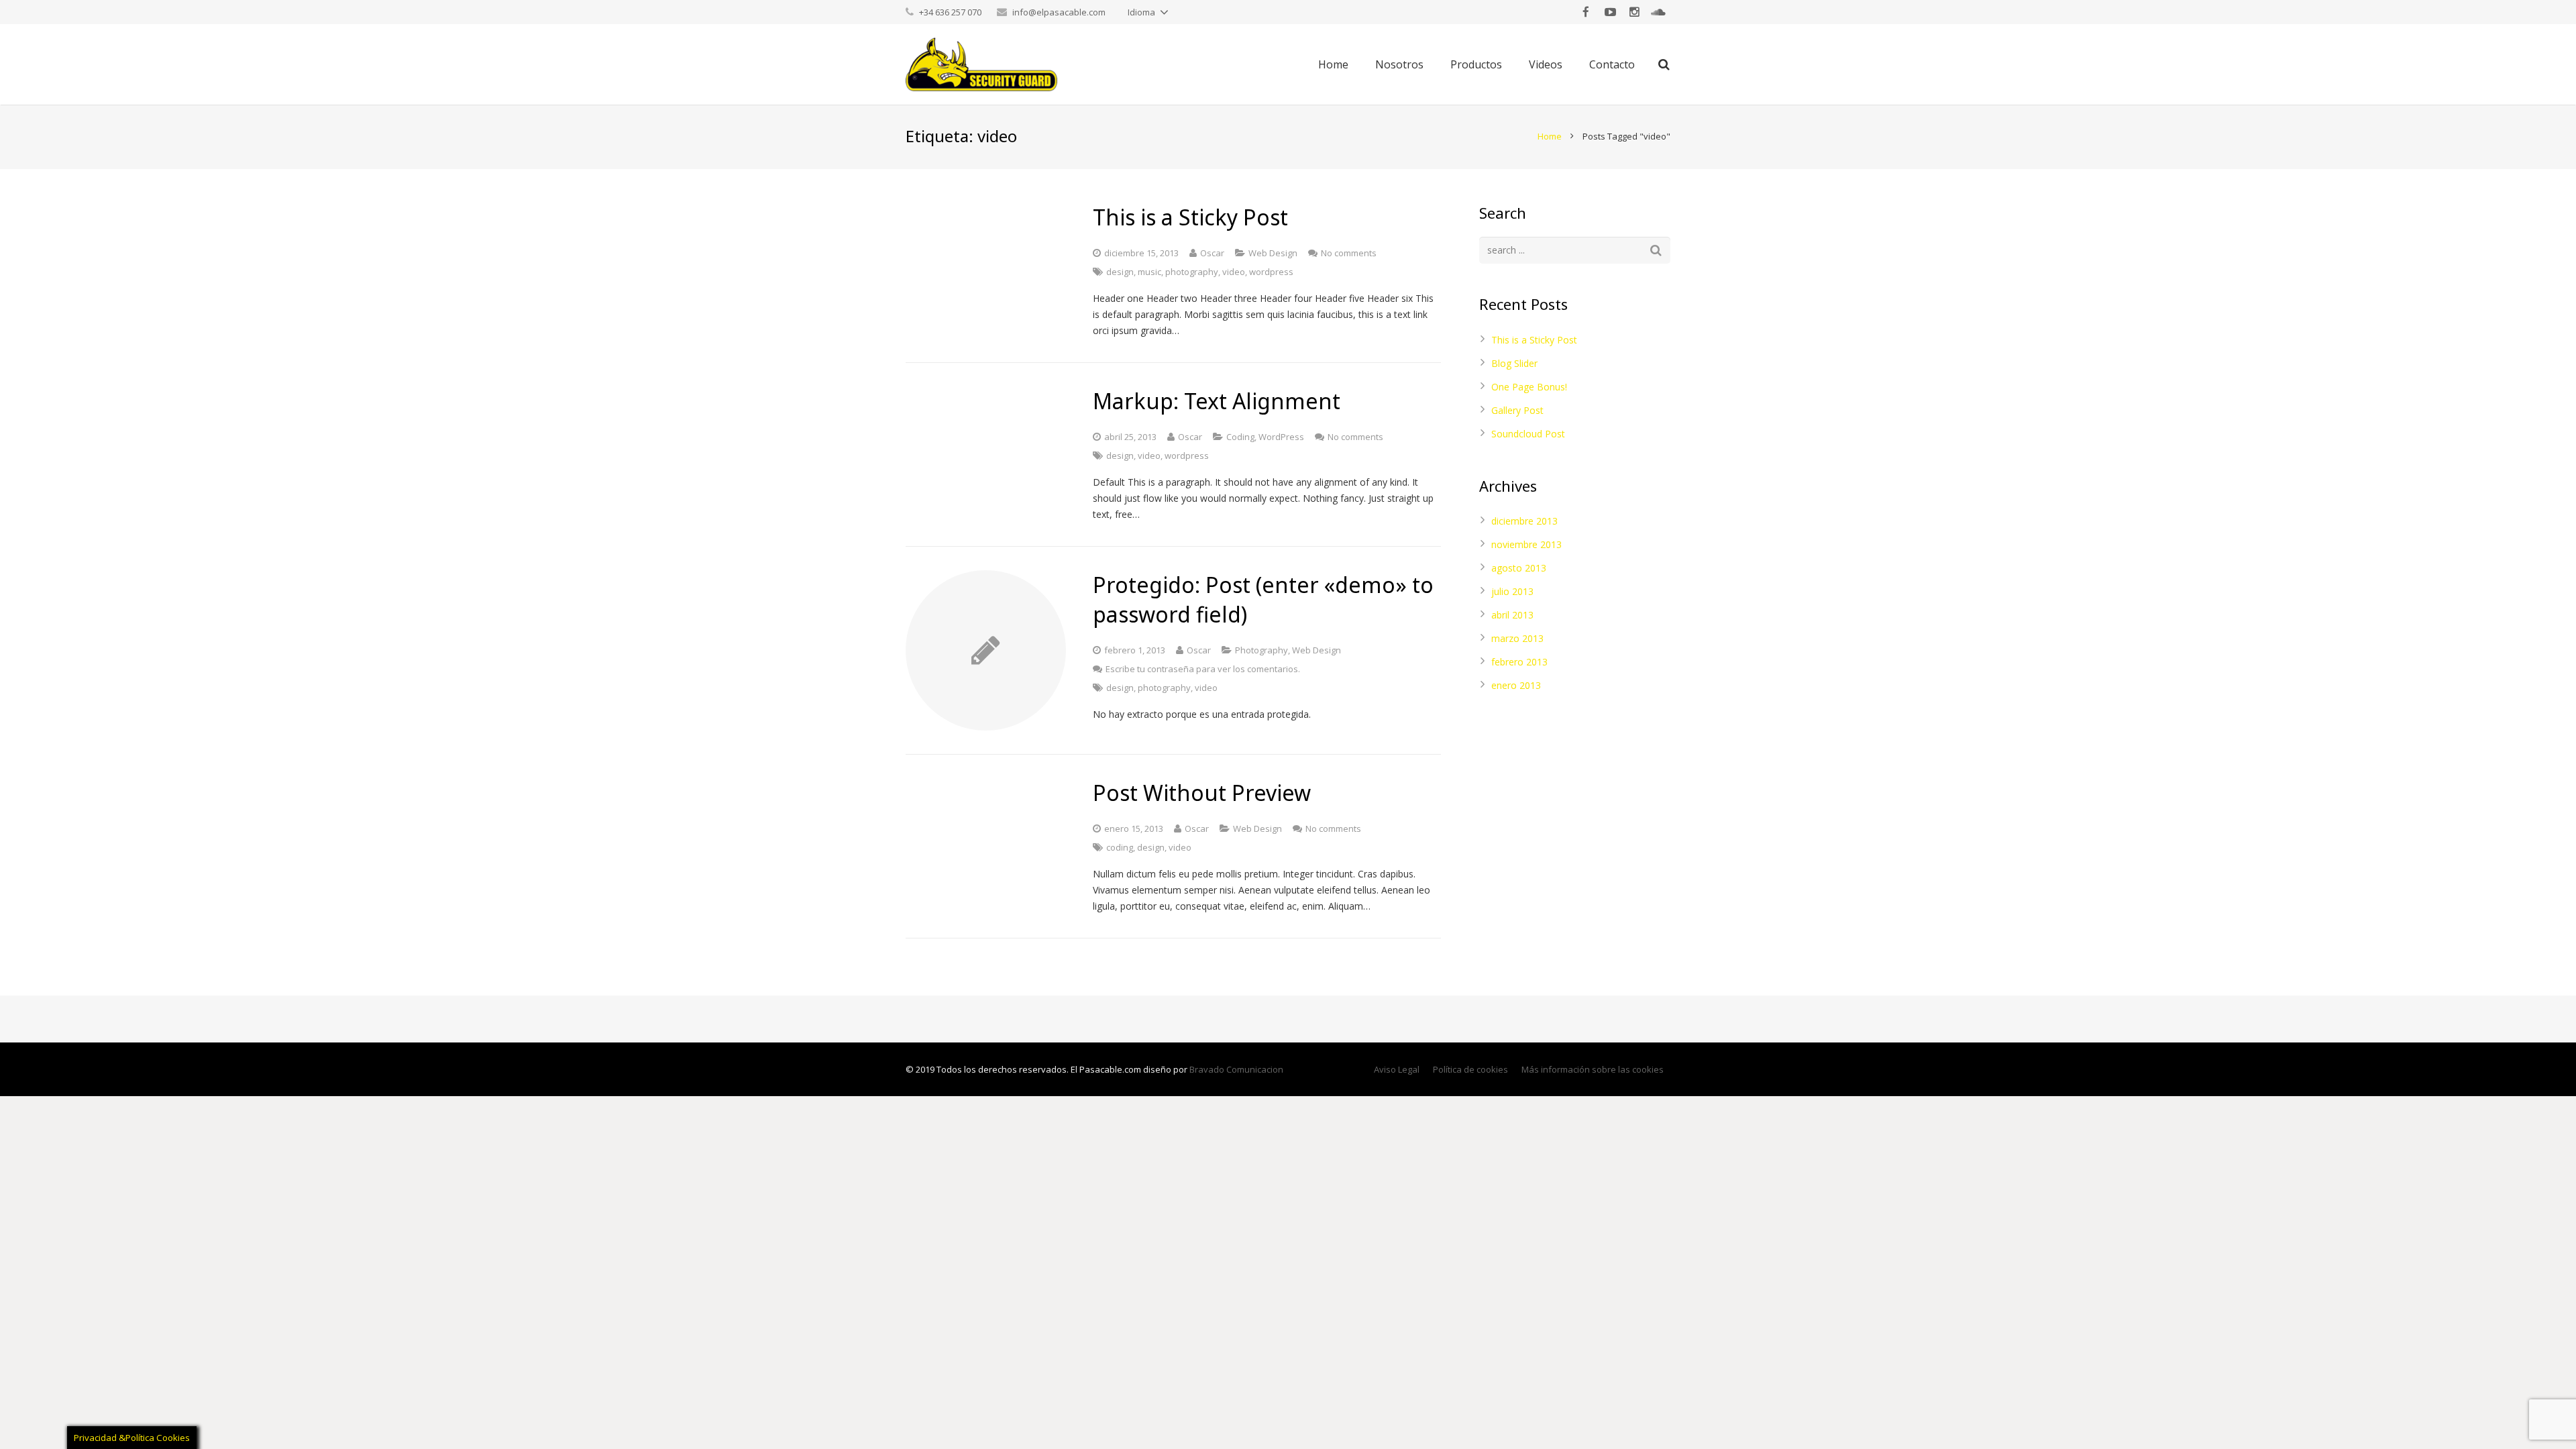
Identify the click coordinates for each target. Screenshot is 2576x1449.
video (1234, 272)
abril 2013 (1512, 615)
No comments (1349, 253)
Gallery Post (1517, 410)
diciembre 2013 (1524, 521)
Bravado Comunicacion (1236, 1069)
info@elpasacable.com (1059, 12)
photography (1192, 272)
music (1149, 272)
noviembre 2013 (1526, 544)
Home (1550, 136)
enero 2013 (1516, 685)
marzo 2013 (1517, 638)
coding (1120, 847)
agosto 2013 (1519, 568)
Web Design (1273, 253)
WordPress (1281, 437)
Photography (1262, 650)
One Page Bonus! (1529, 387)
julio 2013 (1512, 591)
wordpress (1271, 272)
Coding (1240, 437)
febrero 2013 (1519, 662)
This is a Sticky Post (1534, 340)
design (1120, 272)
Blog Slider (1514, 363)
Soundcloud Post (1528, 434)
